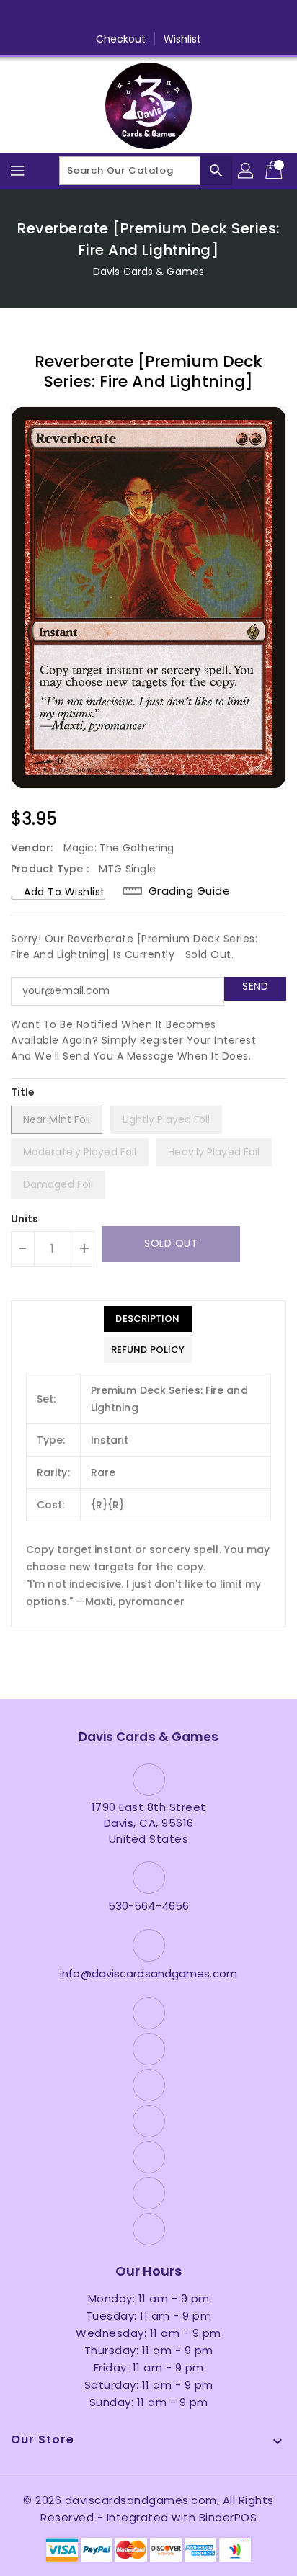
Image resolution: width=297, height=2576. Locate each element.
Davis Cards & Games (148, 272)
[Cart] (275, 171)
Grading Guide (190, 891)
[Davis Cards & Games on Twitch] (203, 17)
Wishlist (183, 39)
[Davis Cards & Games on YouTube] (148, 17)
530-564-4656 (148, 1906)
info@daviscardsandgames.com (148, 1973)
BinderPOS (228, 2517)
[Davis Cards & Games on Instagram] (121, 17)
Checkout (121, 39)
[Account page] (247, 171)
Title (23, 1092)
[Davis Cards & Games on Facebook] (66, 17)
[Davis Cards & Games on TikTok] (231, 17)
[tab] (148, 1319)
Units (25, 1219)
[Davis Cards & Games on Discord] (176, 17)
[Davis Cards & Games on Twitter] (94, 17)
